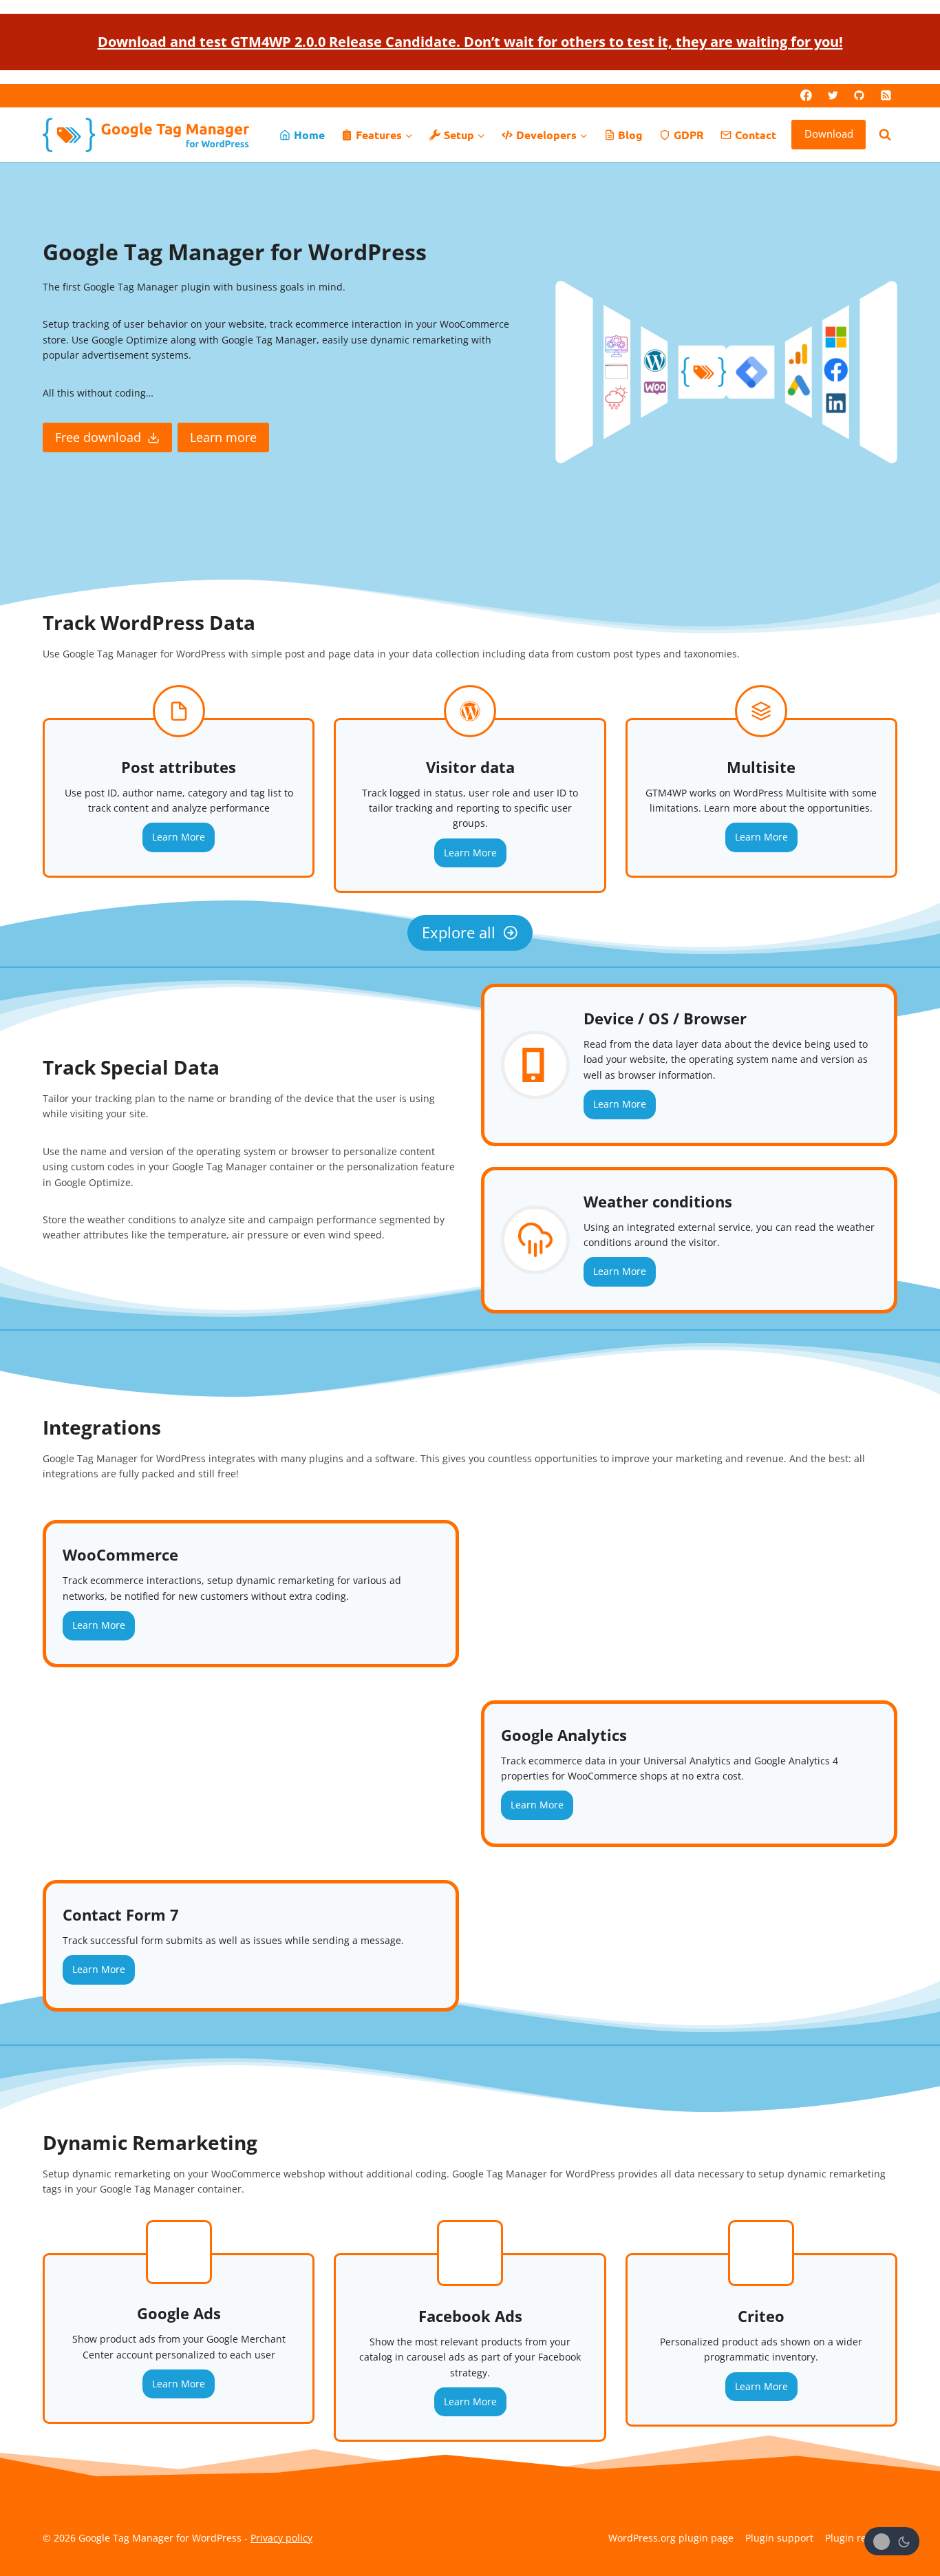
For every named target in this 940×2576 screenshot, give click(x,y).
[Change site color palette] (892, 2541)
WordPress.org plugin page (671, 2538)
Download (829, 134)
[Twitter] (833, 96)
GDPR (689, 135)
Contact (756, 135)
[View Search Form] (885, 135)
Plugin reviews (858, 2538)
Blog (630, 135)
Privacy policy (281, 2538)
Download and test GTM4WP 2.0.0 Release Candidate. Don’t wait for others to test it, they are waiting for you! (470, 42)
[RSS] (886, 96)
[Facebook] (807, 96)
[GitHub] (859, 96)
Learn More (179, 837)
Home (309, 135)
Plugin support (779, 2538)
